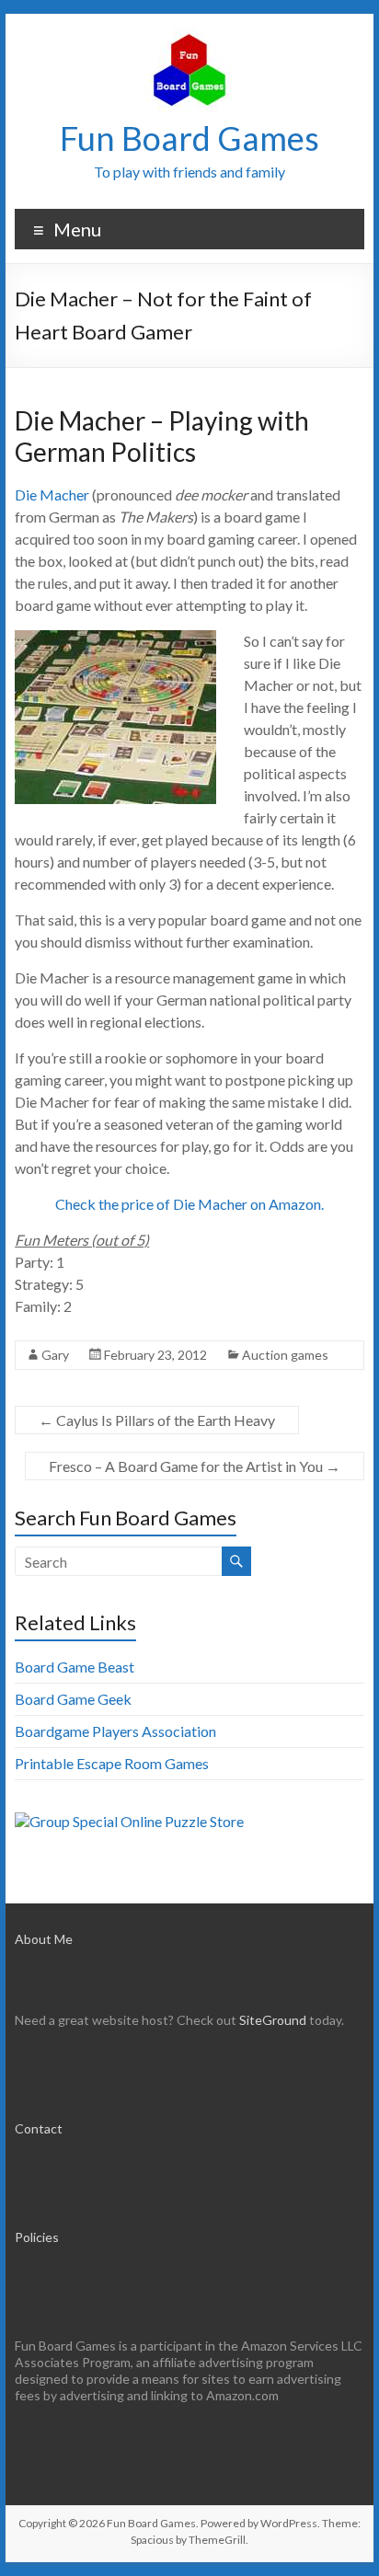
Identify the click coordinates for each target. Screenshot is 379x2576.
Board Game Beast (75, 1667)
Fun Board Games (189, 138)
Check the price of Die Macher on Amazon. (189, 1204)
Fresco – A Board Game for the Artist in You (195, 1466)
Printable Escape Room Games (112, 1763)
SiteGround (273, 2020)
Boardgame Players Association (115, 1731)
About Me (44, 1939)
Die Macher (52, 494)
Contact (39, 2128)
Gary (55, 1355)
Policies (37, 2237)
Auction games (285, 1355)
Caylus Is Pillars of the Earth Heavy (157, 1420)
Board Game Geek (73, 1699)
